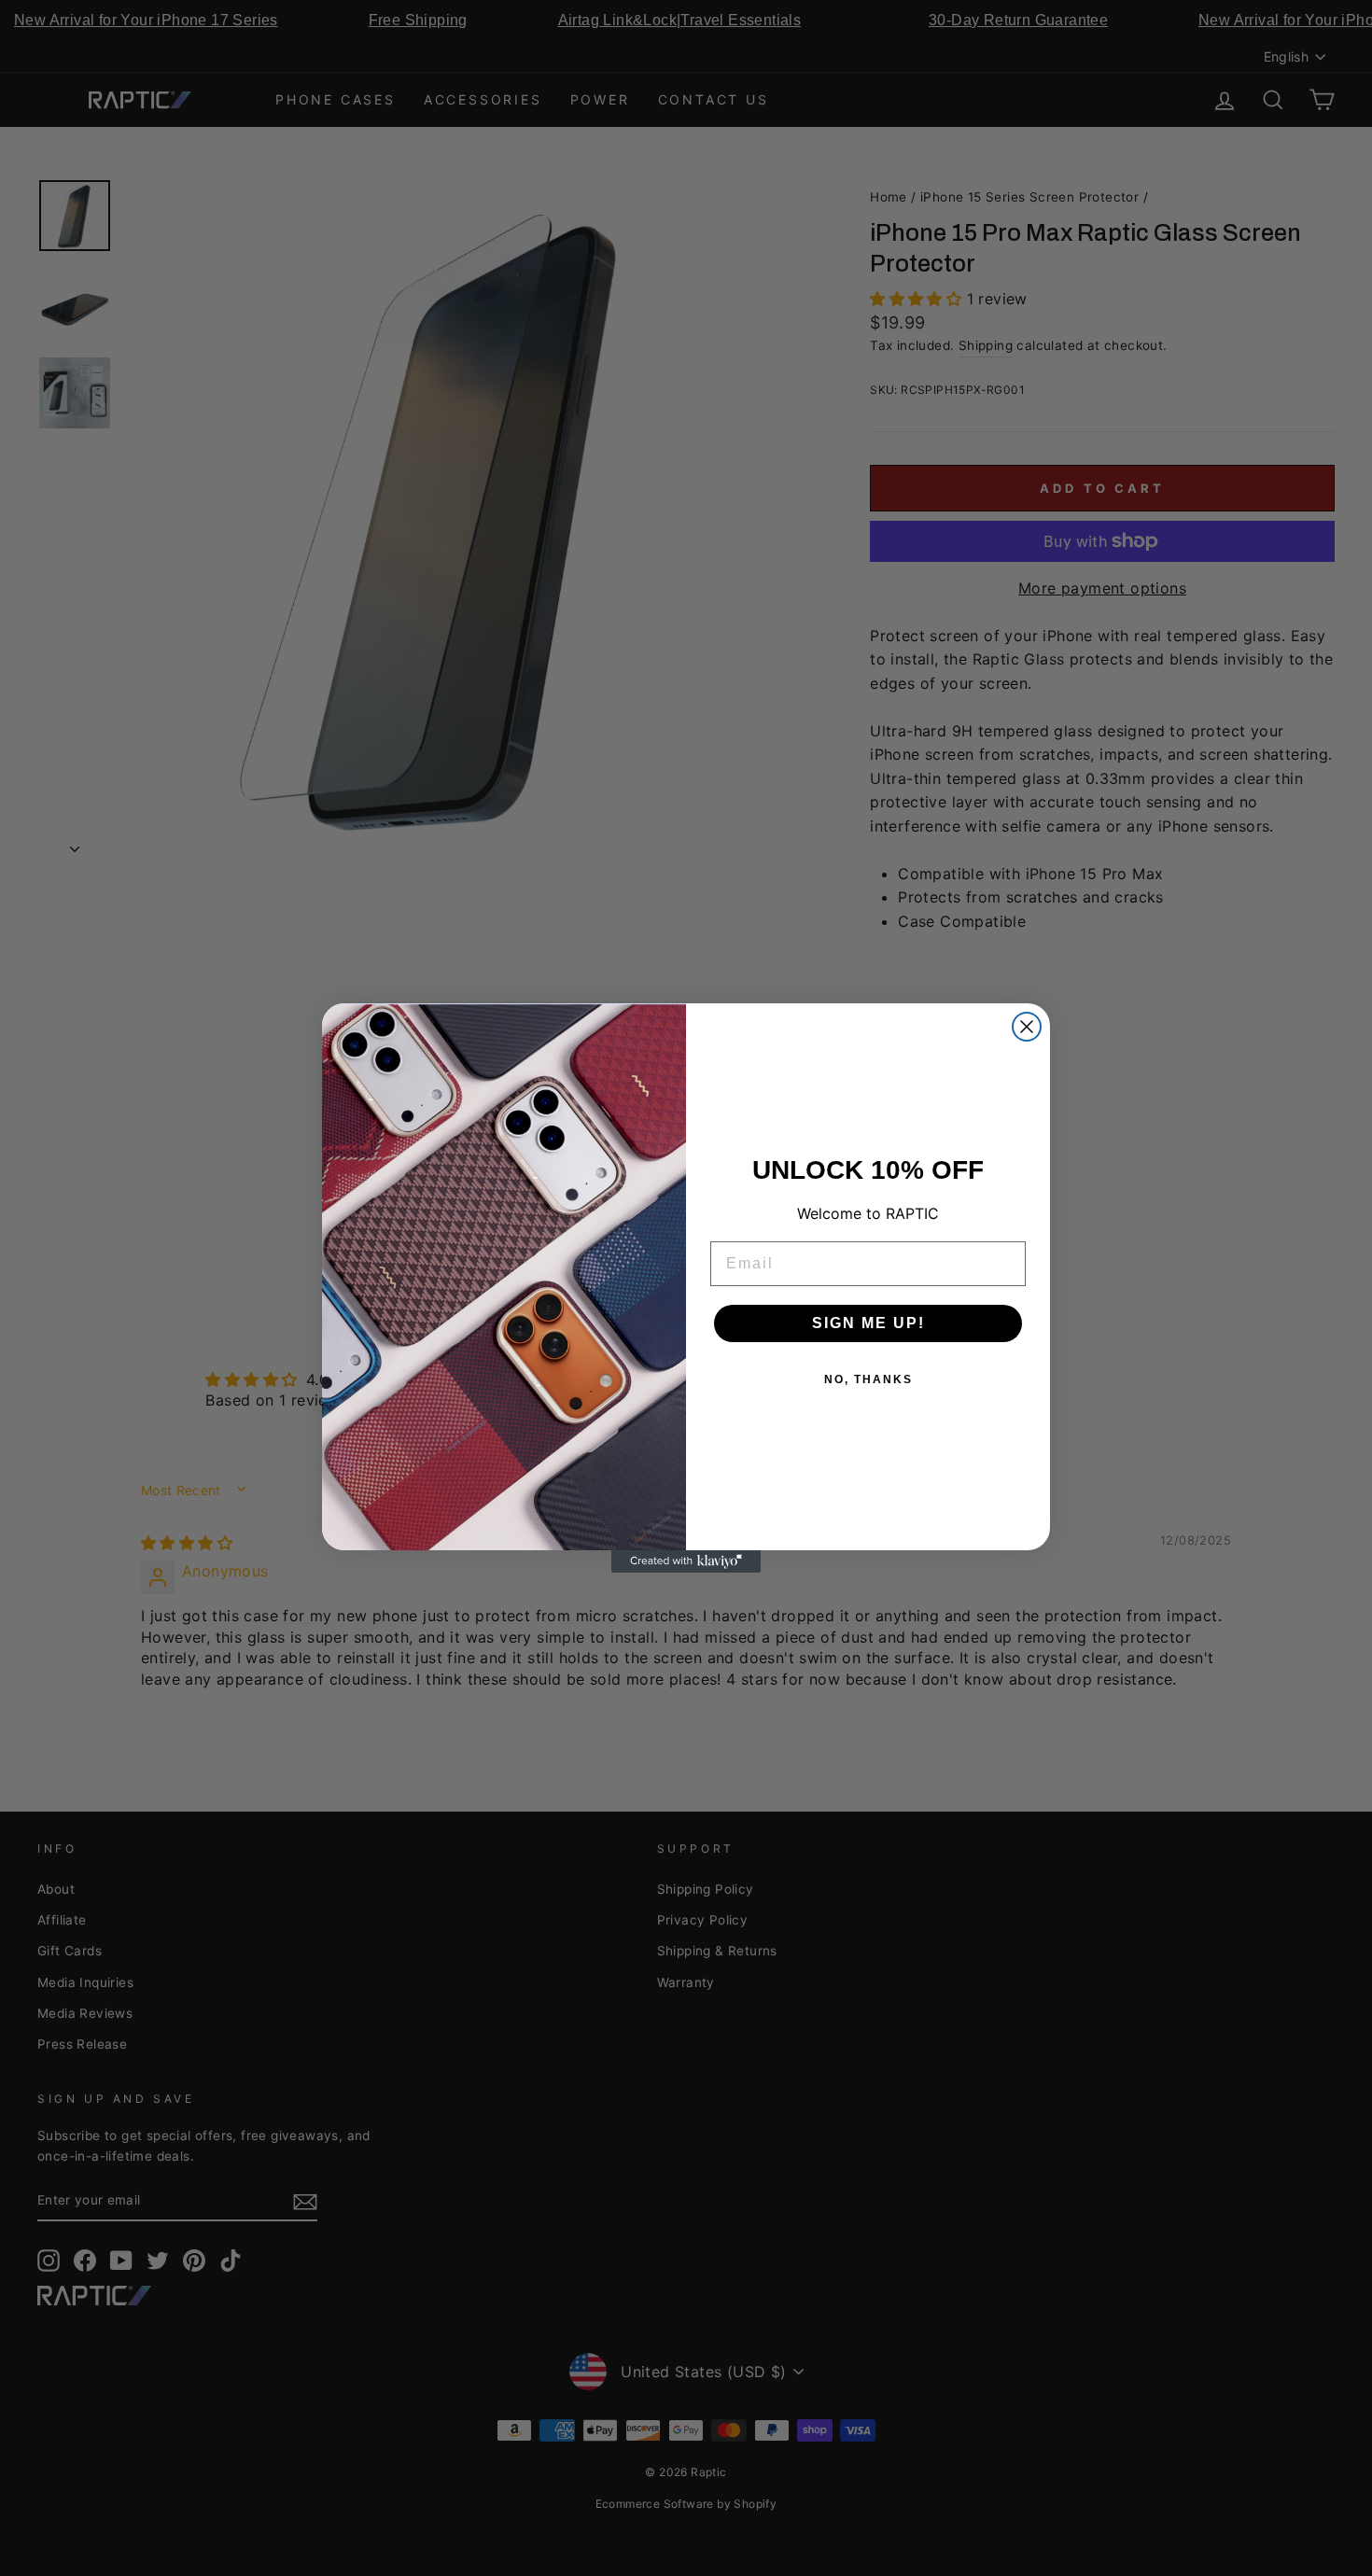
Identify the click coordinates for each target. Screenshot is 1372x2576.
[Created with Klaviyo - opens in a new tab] (686, 1561)
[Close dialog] (1027, 1027)
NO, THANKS (868, 1379)
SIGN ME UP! (868, 1323)
